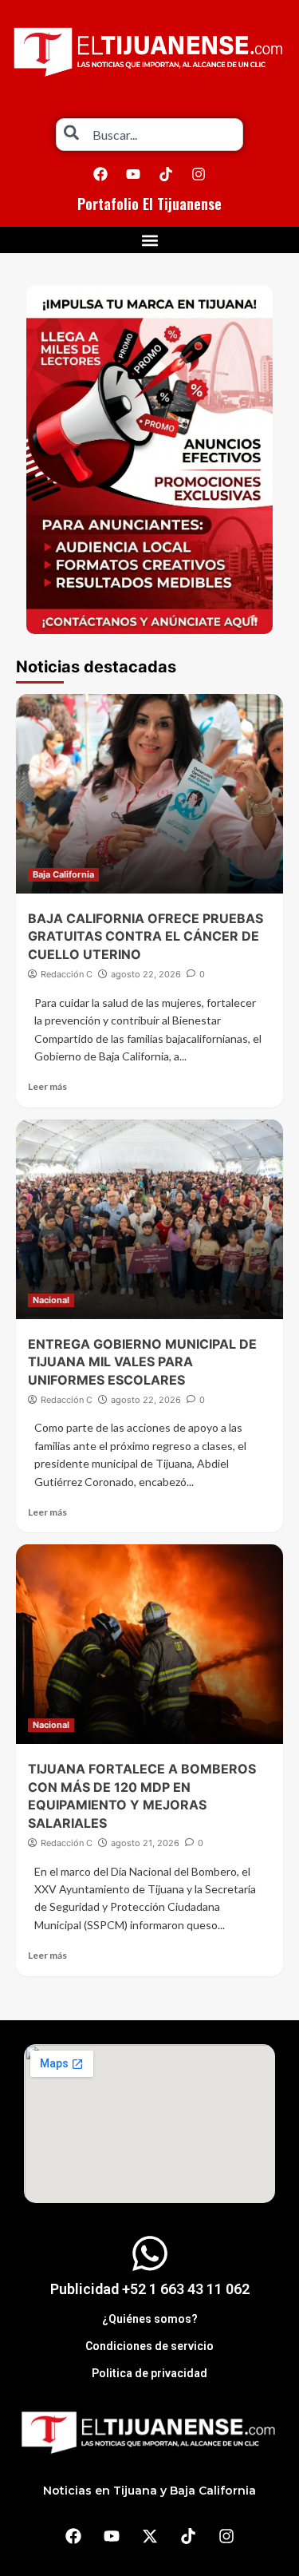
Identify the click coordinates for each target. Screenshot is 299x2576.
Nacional (51, 1300)
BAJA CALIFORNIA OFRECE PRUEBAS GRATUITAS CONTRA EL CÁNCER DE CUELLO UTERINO (146, 936)
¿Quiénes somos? (150, 2319)
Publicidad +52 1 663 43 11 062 (150, 2289)
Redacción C (67, 974)
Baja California (63, 874)
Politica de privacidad (149, 2373)
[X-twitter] (150, 2536)
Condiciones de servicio (149, 2346)
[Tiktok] (166, 174)
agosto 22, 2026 (146, 974)
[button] (149, 240)
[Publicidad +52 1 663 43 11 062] (150, 2253)
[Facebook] (100, 174)
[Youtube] (133, 174)
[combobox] (149, 135)
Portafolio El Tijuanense (149, 204)
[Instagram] (199, 174)
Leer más (47, 1086)
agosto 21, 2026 (145, 1843)
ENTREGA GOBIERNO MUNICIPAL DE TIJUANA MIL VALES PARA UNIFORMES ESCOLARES (142, 1362)
